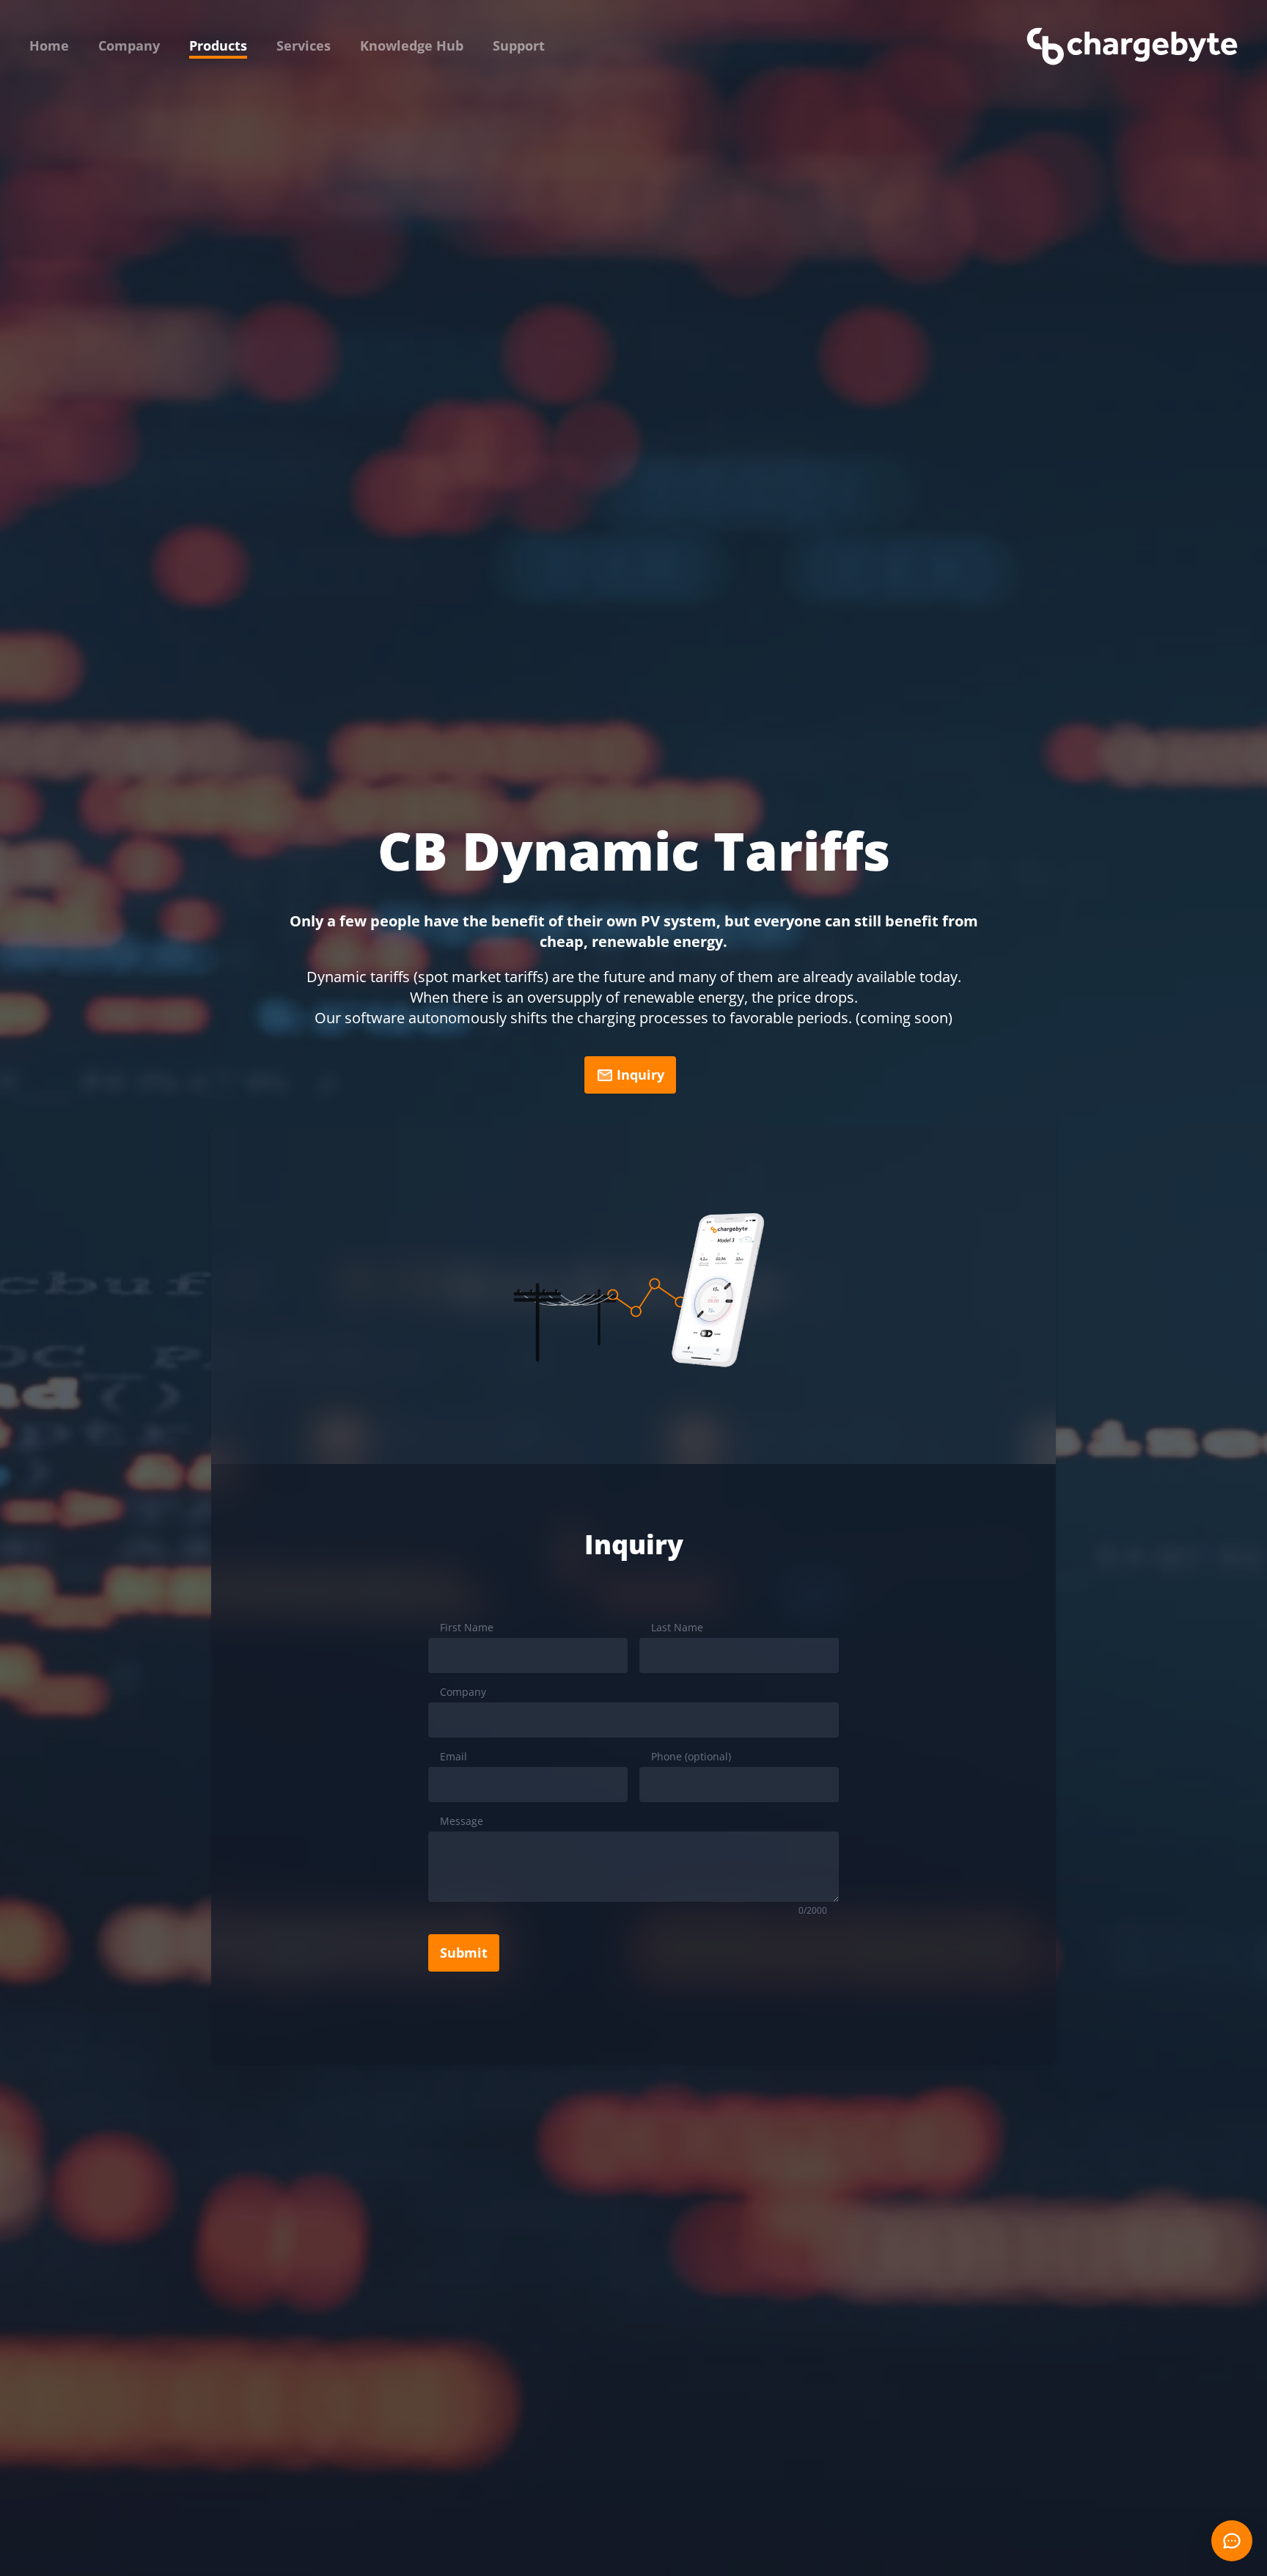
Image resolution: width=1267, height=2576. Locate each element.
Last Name (677, 1627)
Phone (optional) (691, 1756)
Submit (464, 1953)
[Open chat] (1232, 2541)
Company (129, 45)
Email (453, 1756)
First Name (467, 1627)
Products (218, 45)
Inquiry (640, 1075)
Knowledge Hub (412, 45)
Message (462, 1821)
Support (519, 45)
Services (304, 45)
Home (49, 45)
